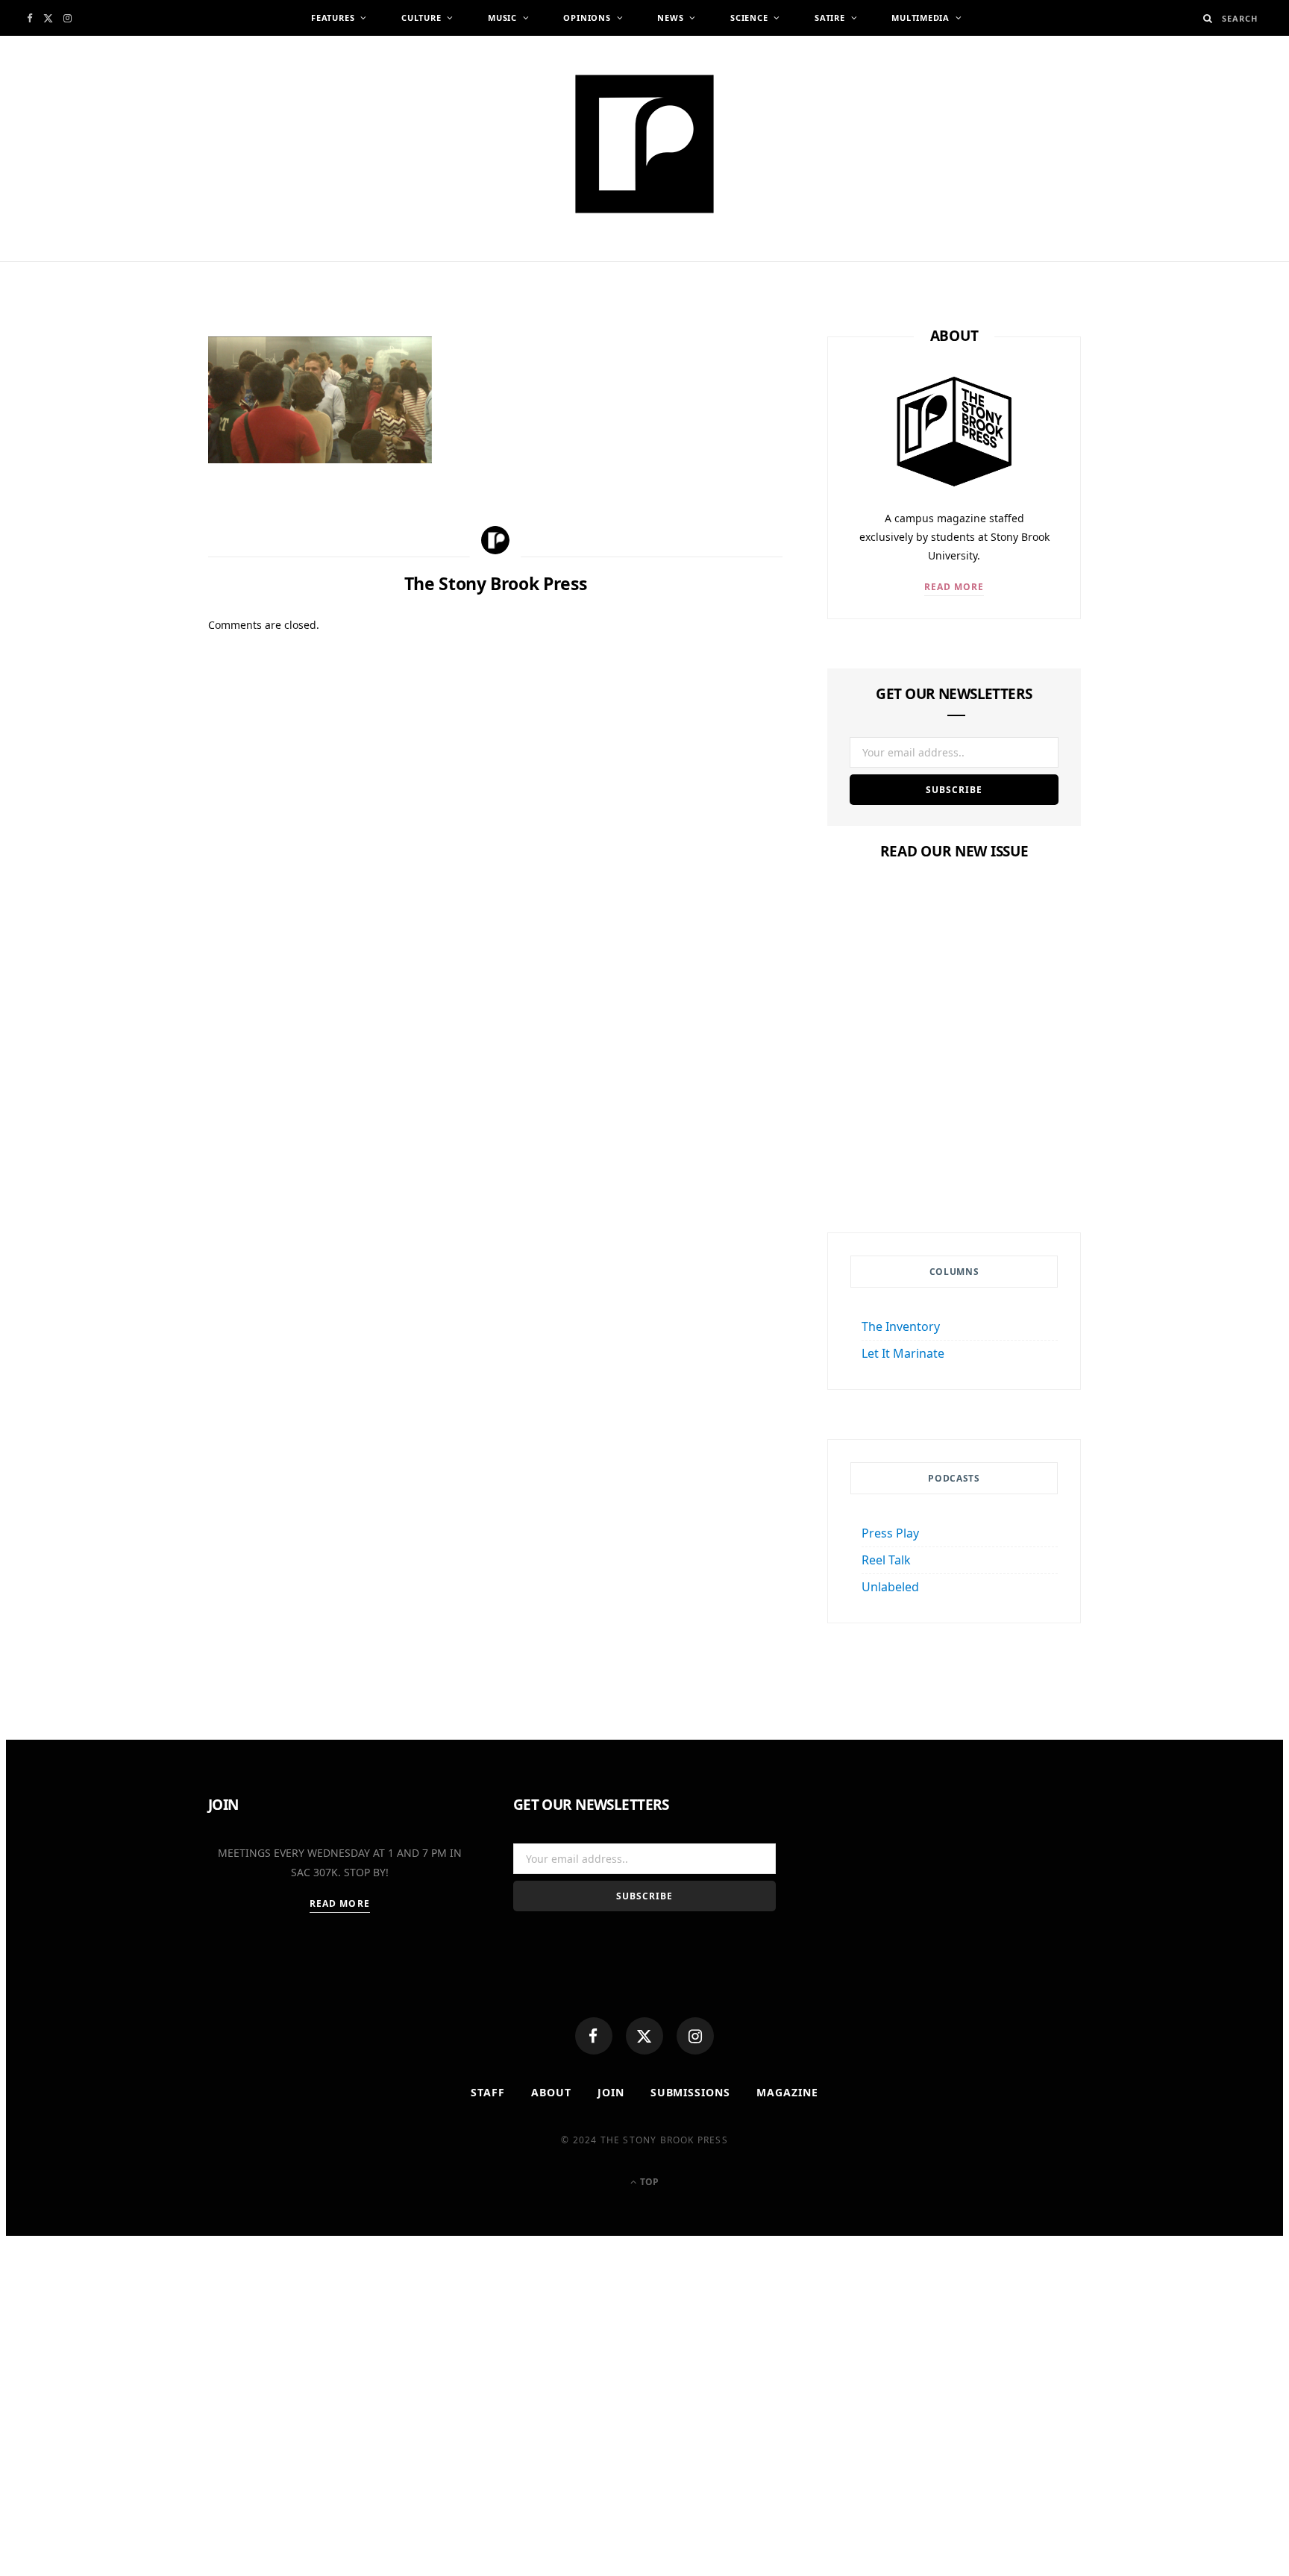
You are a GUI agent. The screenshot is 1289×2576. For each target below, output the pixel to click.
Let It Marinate (903, 1353)
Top (648, 2182)
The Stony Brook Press (312, 267)
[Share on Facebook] (137, 396)
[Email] (137, 506)
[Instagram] (695, 2036)
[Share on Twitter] (137, 433)
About (551, 2092)
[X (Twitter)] (644, 2036)
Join (611, 2092)
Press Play (890, 1533)
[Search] (1208, 18)
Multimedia (921, 18)
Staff (488, 2092)
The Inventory (901, 1326)
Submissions (691, 2092)
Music (502, 18)
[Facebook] (594, 2036)
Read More (954, 587)
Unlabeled (890, 1587)
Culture (421, 18)
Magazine (954, 1104)
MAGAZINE (787, 2092)
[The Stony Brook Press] (644, 144)
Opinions (587, 18)
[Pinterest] (137, 469)
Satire (830, 18)
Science (749, 18)
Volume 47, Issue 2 (954, 1133)
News (670, 18)
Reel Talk (886, 1560)
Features (333, 18)
